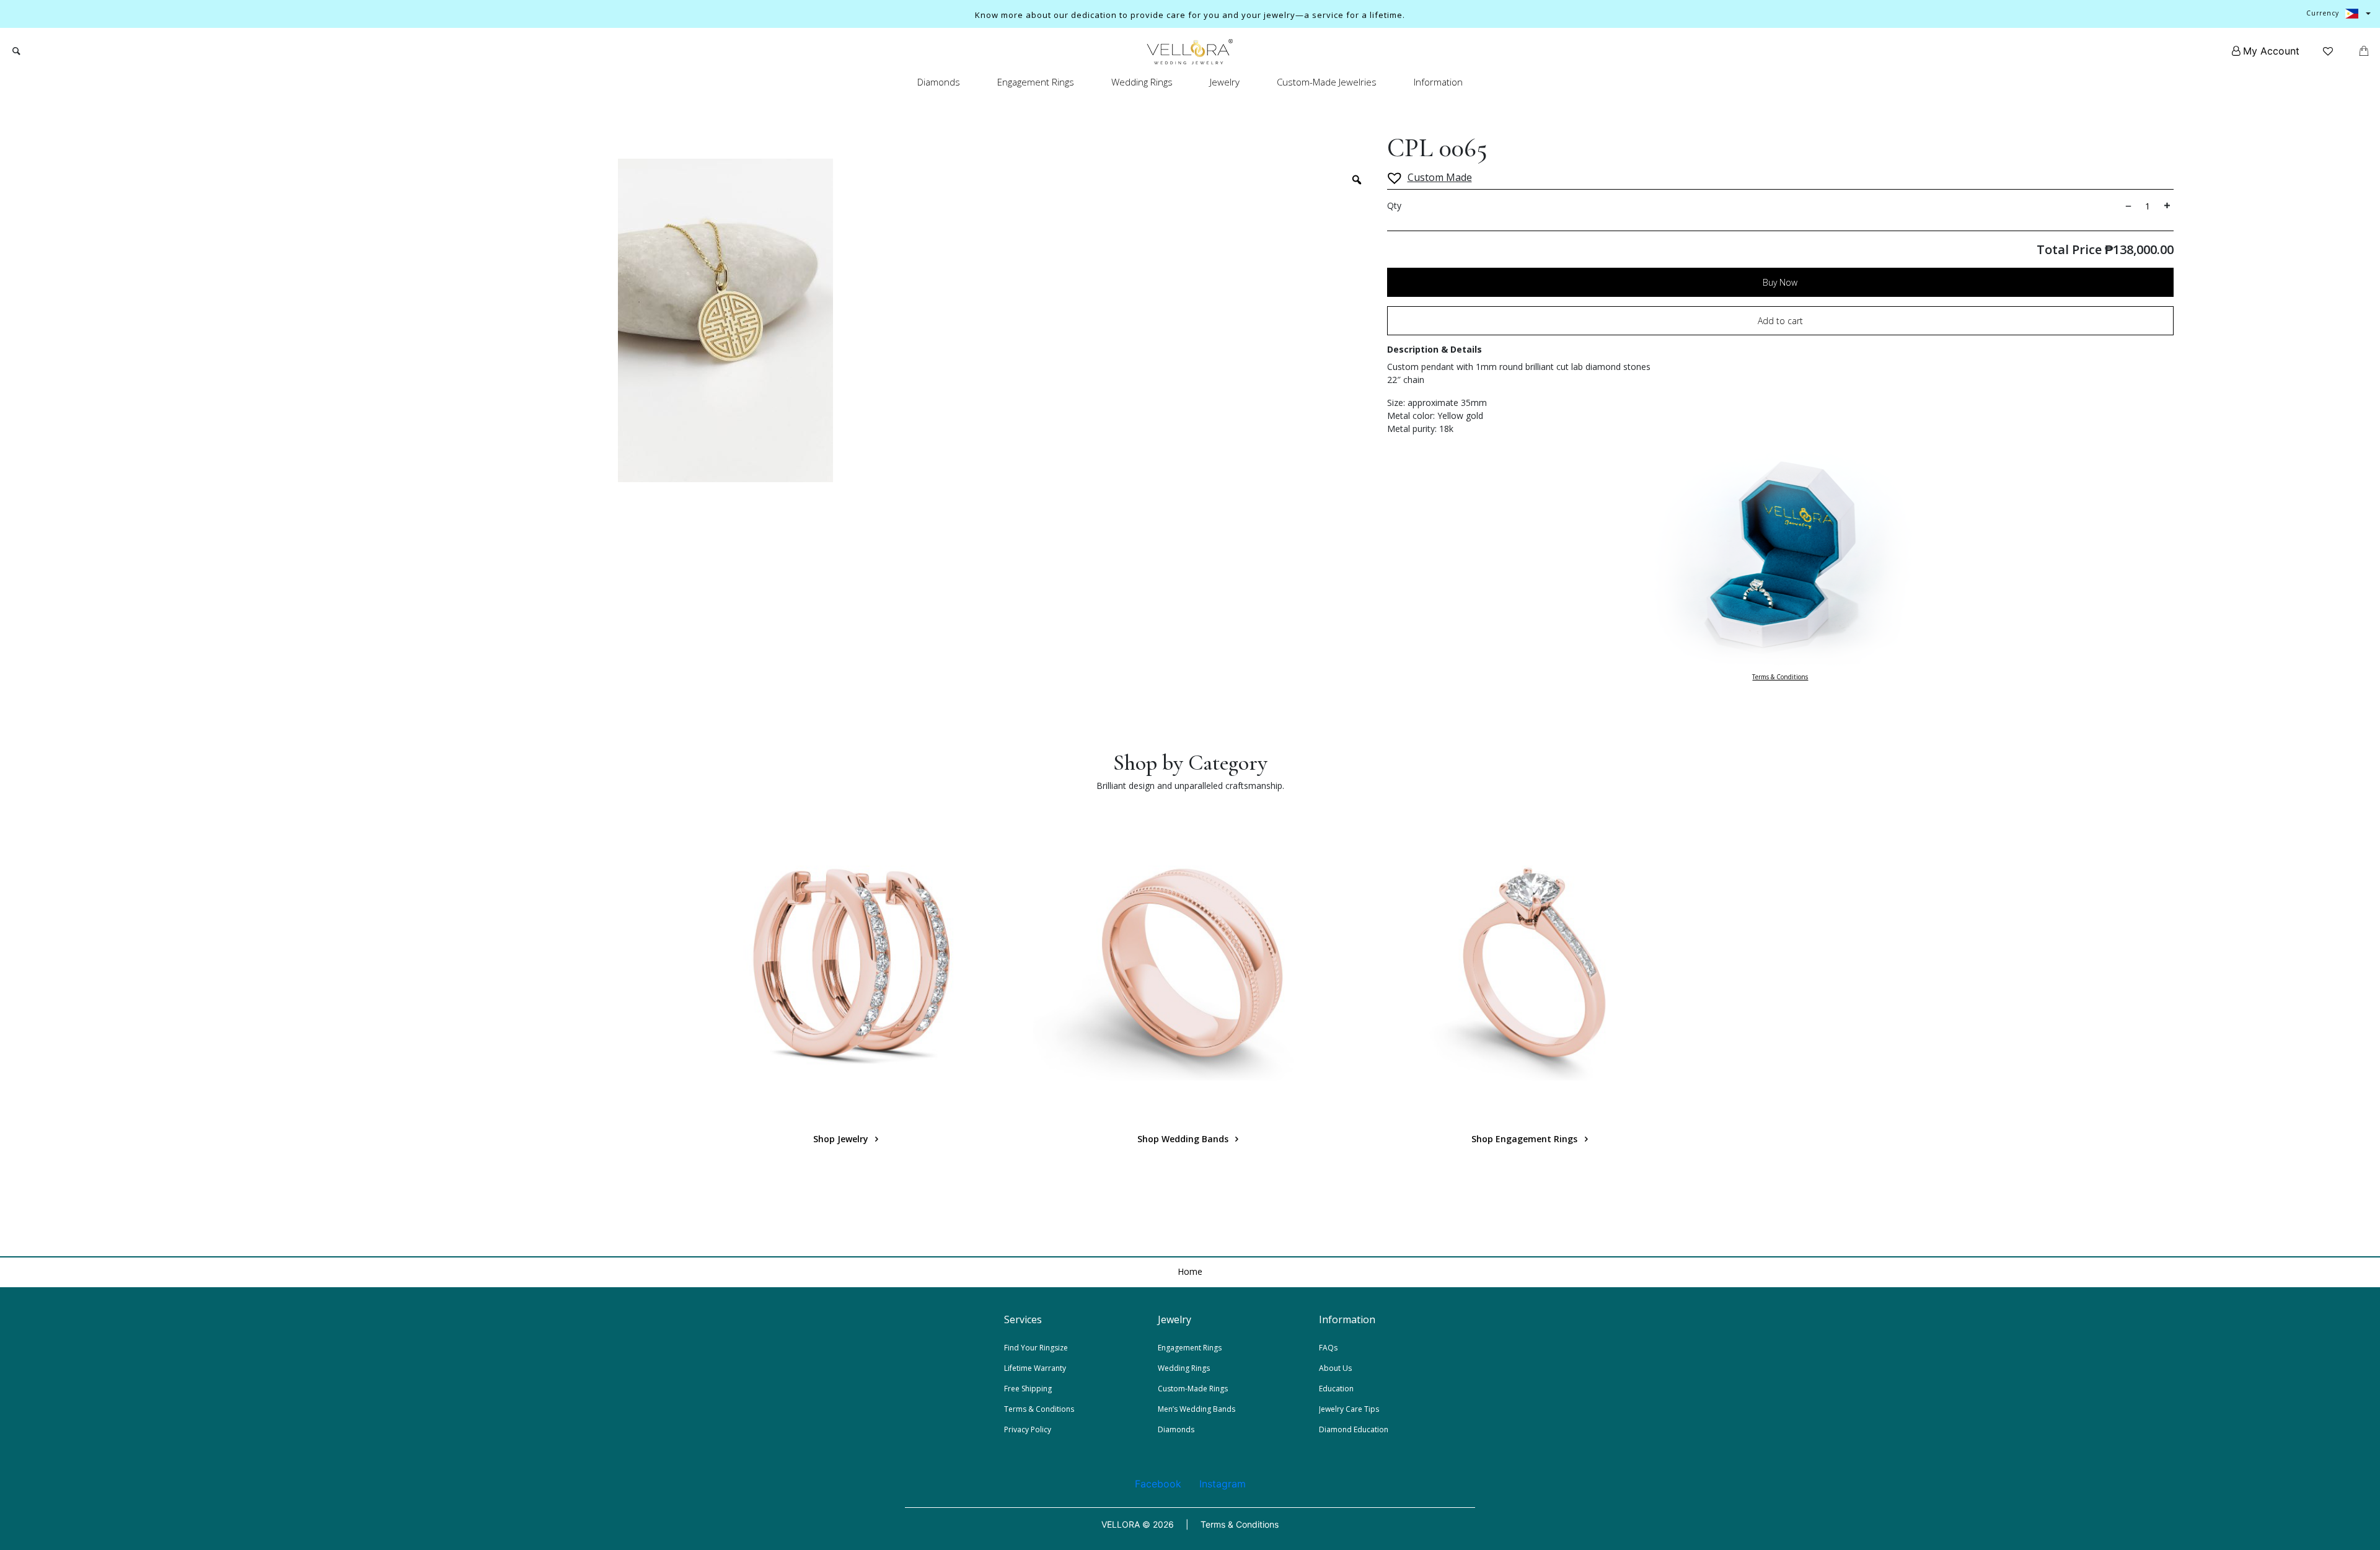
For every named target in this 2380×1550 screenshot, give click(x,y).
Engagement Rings (1036, 82)
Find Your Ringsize (1036, 1348)
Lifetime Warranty (1035, 1368)
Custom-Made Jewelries (1327, 82)
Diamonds (939, 82)
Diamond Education (1354, 1429)
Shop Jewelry (842, 1139)
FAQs (1328, 1348)
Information (1438, 82)
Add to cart (1780, 321)
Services (1023, 1319)
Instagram (1223, 1484)
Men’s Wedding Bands (1197, 1409)
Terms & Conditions (1780, 677)
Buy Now (1780, 282)
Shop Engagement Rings (1526, 1139)
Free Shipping (1028, 1389)
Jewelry (1225, 82)
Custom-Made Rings (1193, 1389)
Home (1190, 1271)
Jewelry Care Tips (1349, 1409)
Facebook (1158, 1484)
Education (1336, 1389)
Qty (1394, 205)
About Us (1335, 1368)
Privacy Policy (1028, 1429)
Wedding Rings (1142, 82)
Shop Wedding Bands (1184, 1139)
